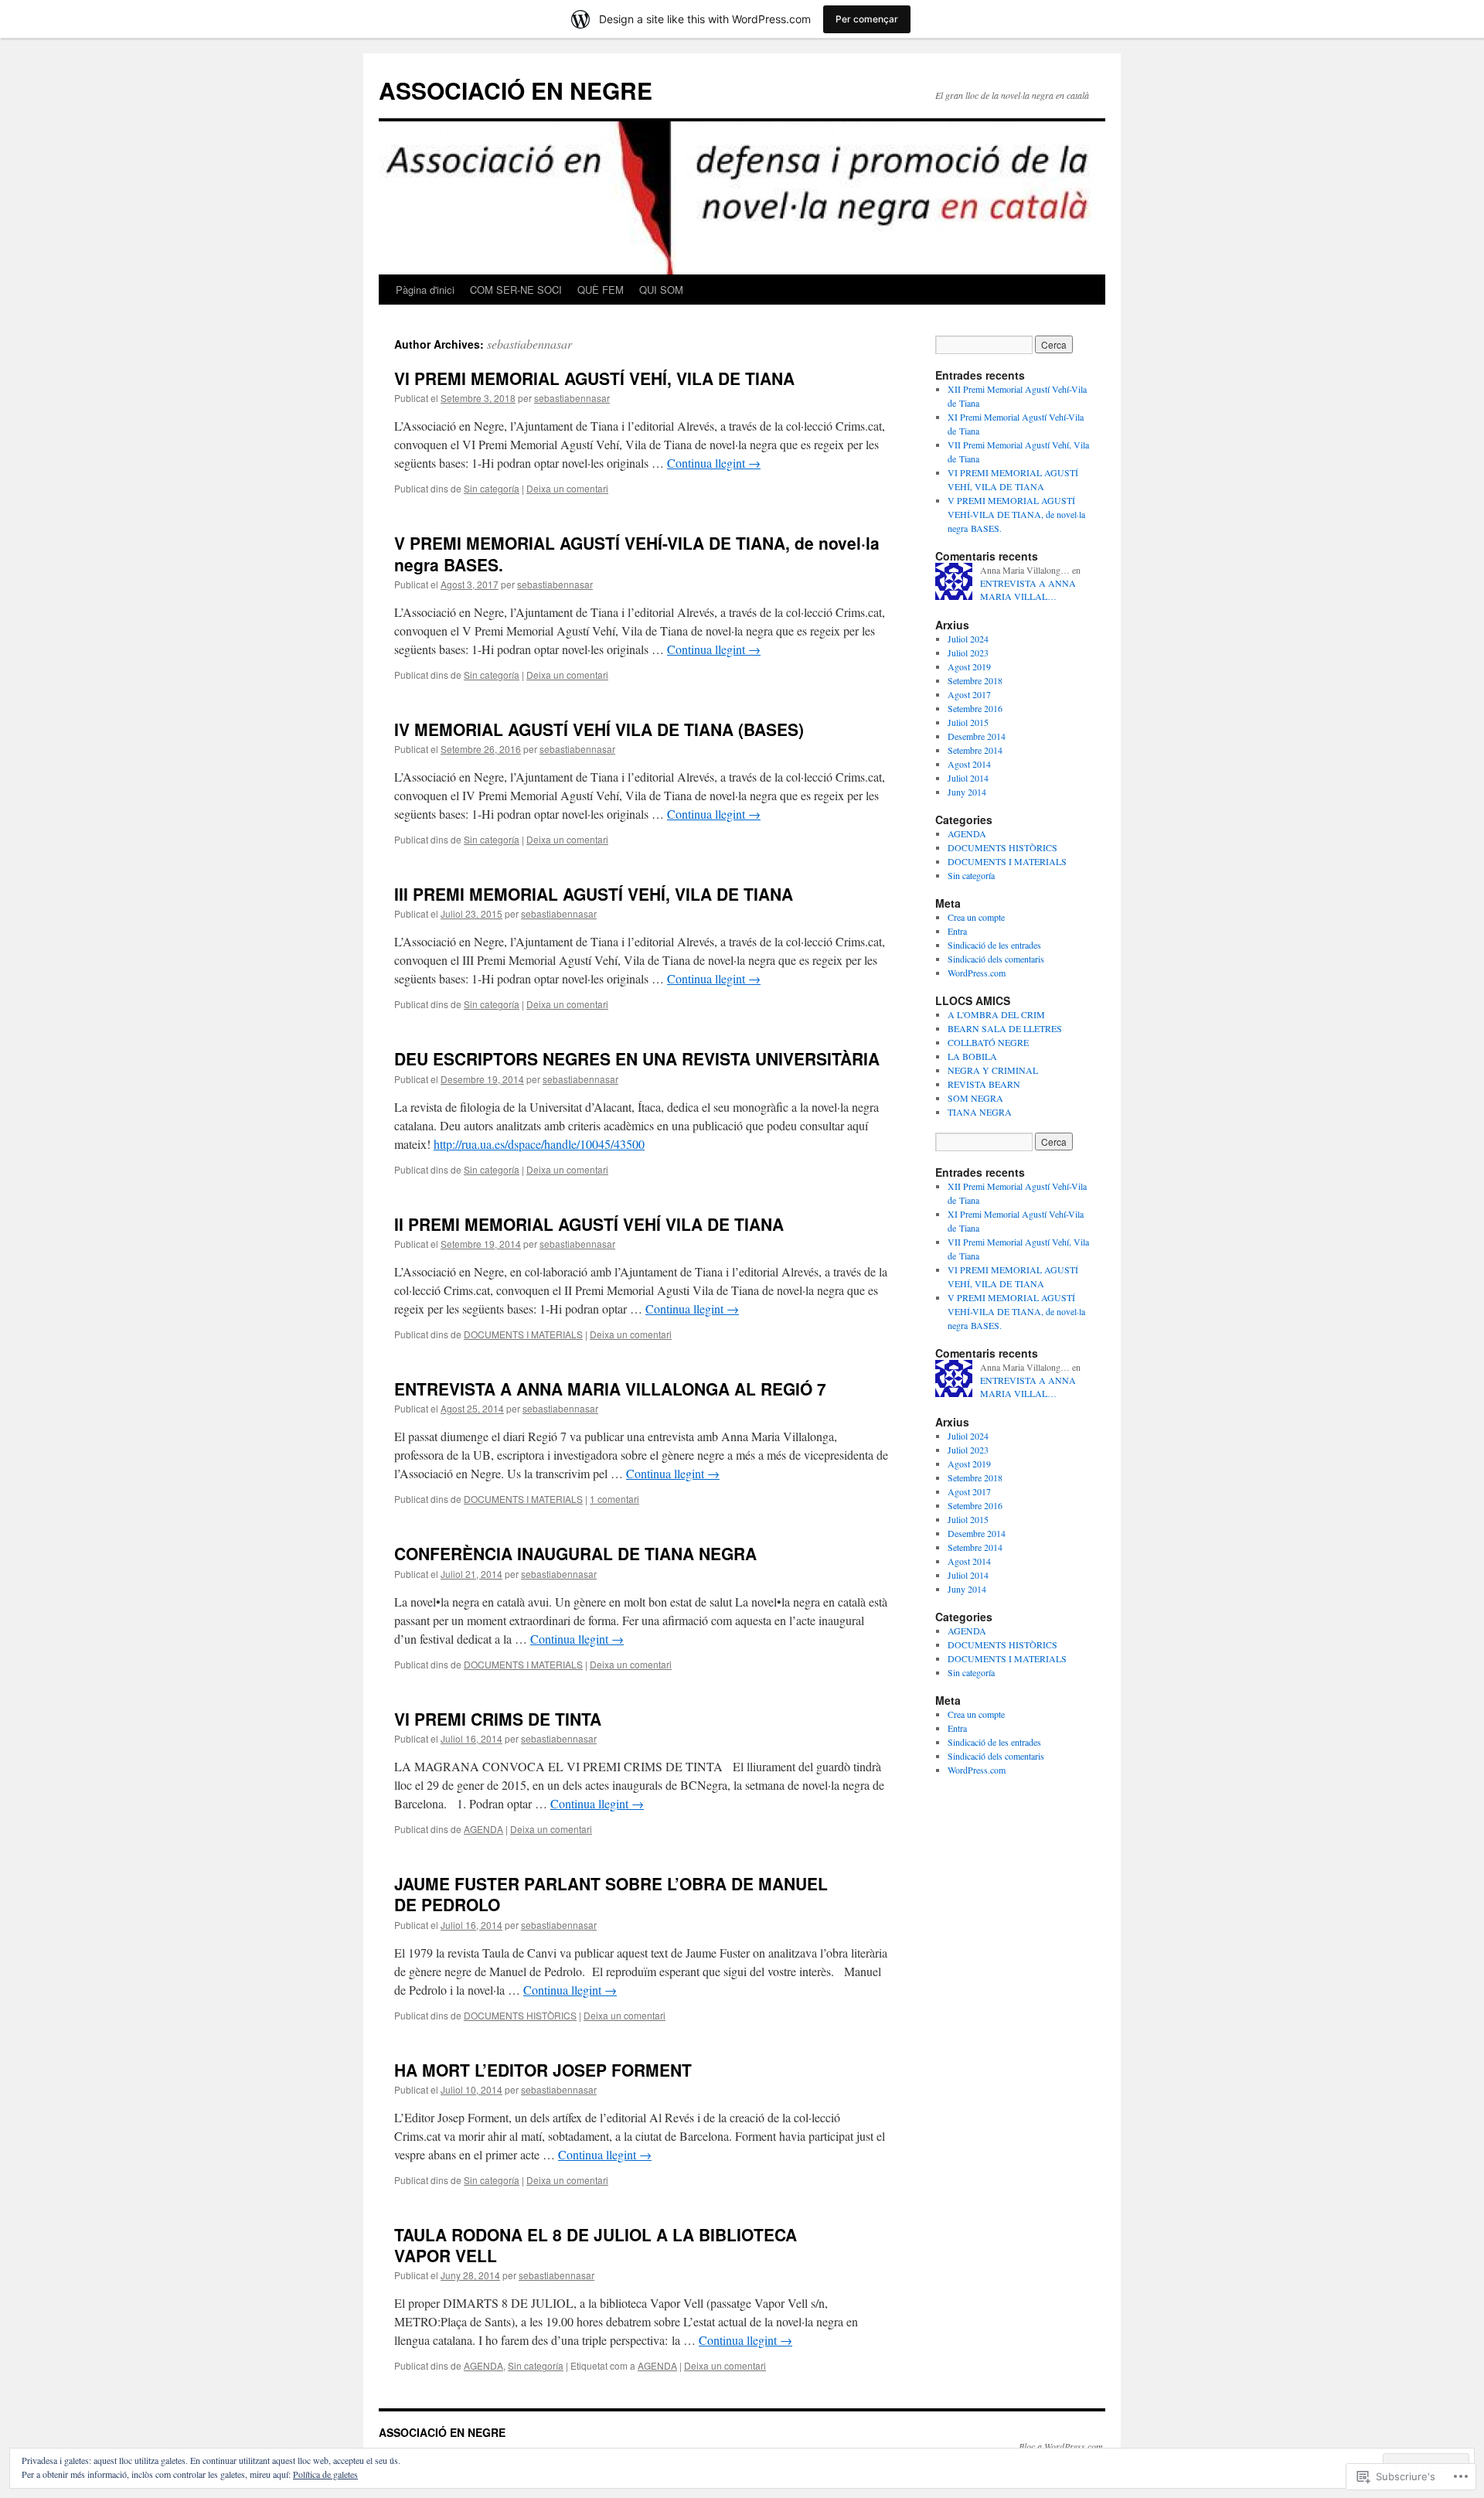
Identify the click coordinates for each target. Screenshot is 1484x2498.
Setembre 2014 (975, 750)
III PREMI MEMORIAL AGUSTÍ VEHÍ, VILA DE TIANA (594, 894)
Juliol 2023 (968, 653)
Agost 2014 (969, 764)
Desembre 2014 (977, 736)
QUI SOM (661, 290)
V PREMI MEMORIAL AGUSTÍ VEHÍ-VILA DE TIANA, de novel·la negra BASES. (637, 553)
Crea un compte (976, 917)
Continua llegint (714, 463)
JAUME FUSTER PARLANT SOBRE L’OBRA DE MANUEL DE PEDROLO (611, 1894)
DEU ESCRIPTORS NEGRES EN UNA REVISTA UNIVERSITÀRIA (637, 1058)
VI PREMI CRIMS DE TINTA (498, 1719)
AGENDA (483, 1829)
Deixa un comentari (567, 488)
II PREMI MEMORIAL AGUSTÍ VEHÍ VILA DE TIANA (589, 1224)
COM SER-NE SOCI (516, 290)
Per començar (867, 19)
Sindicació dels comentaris (996, 959)
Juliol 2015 (968, 722)
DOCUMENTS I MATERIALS (523, 1334)
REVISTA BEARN (984, 1084)
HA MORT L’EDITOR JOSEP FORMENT (543, 2070)
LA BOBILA (972, 1056)
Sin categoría (492, 488)
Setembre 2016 (975, 708)
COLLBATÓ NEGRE (988, 1042)
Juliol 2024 (968, 639)
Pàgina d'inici (425, 290)
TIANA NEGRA (980, 1112)
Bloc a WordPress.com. (1062, 2446)
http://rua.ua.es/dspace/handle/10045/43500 (539, 1144)
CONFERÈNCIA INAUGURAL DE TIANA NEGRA (575, 1553)
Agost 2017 (969, 694)
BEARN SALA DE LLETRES (1005, 1028)
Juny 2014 (967, 792)
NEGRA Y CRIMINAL (993, 1070)
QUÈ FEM (601, 290)
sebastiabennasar (529, 344)
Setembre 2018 (975, 680)
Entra (957, 931)
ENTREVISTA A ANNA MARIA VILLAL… (1028, 590)
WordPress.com (977, 973)
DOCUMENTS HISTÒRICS (520, 2015)
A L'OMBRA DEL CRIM (996, 1014)
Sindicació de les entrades (994, 945)
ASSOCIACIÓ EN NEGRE (516, 90)
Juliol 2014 (968, 778)
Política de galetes (325, 2474)
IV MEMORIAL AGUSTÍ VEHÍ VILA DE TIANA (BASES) (599, 729)
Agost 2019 (969, 666)
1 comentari (614, 1499)
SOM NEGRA (975, 1098)
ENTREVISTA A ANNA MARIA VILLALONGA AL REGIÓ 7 (610, 1389)
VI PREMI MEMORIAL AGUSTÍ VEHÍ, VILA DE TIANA (594, 378)
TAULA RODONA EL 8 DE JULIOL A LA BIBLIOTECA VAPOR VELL (596, 2245)
